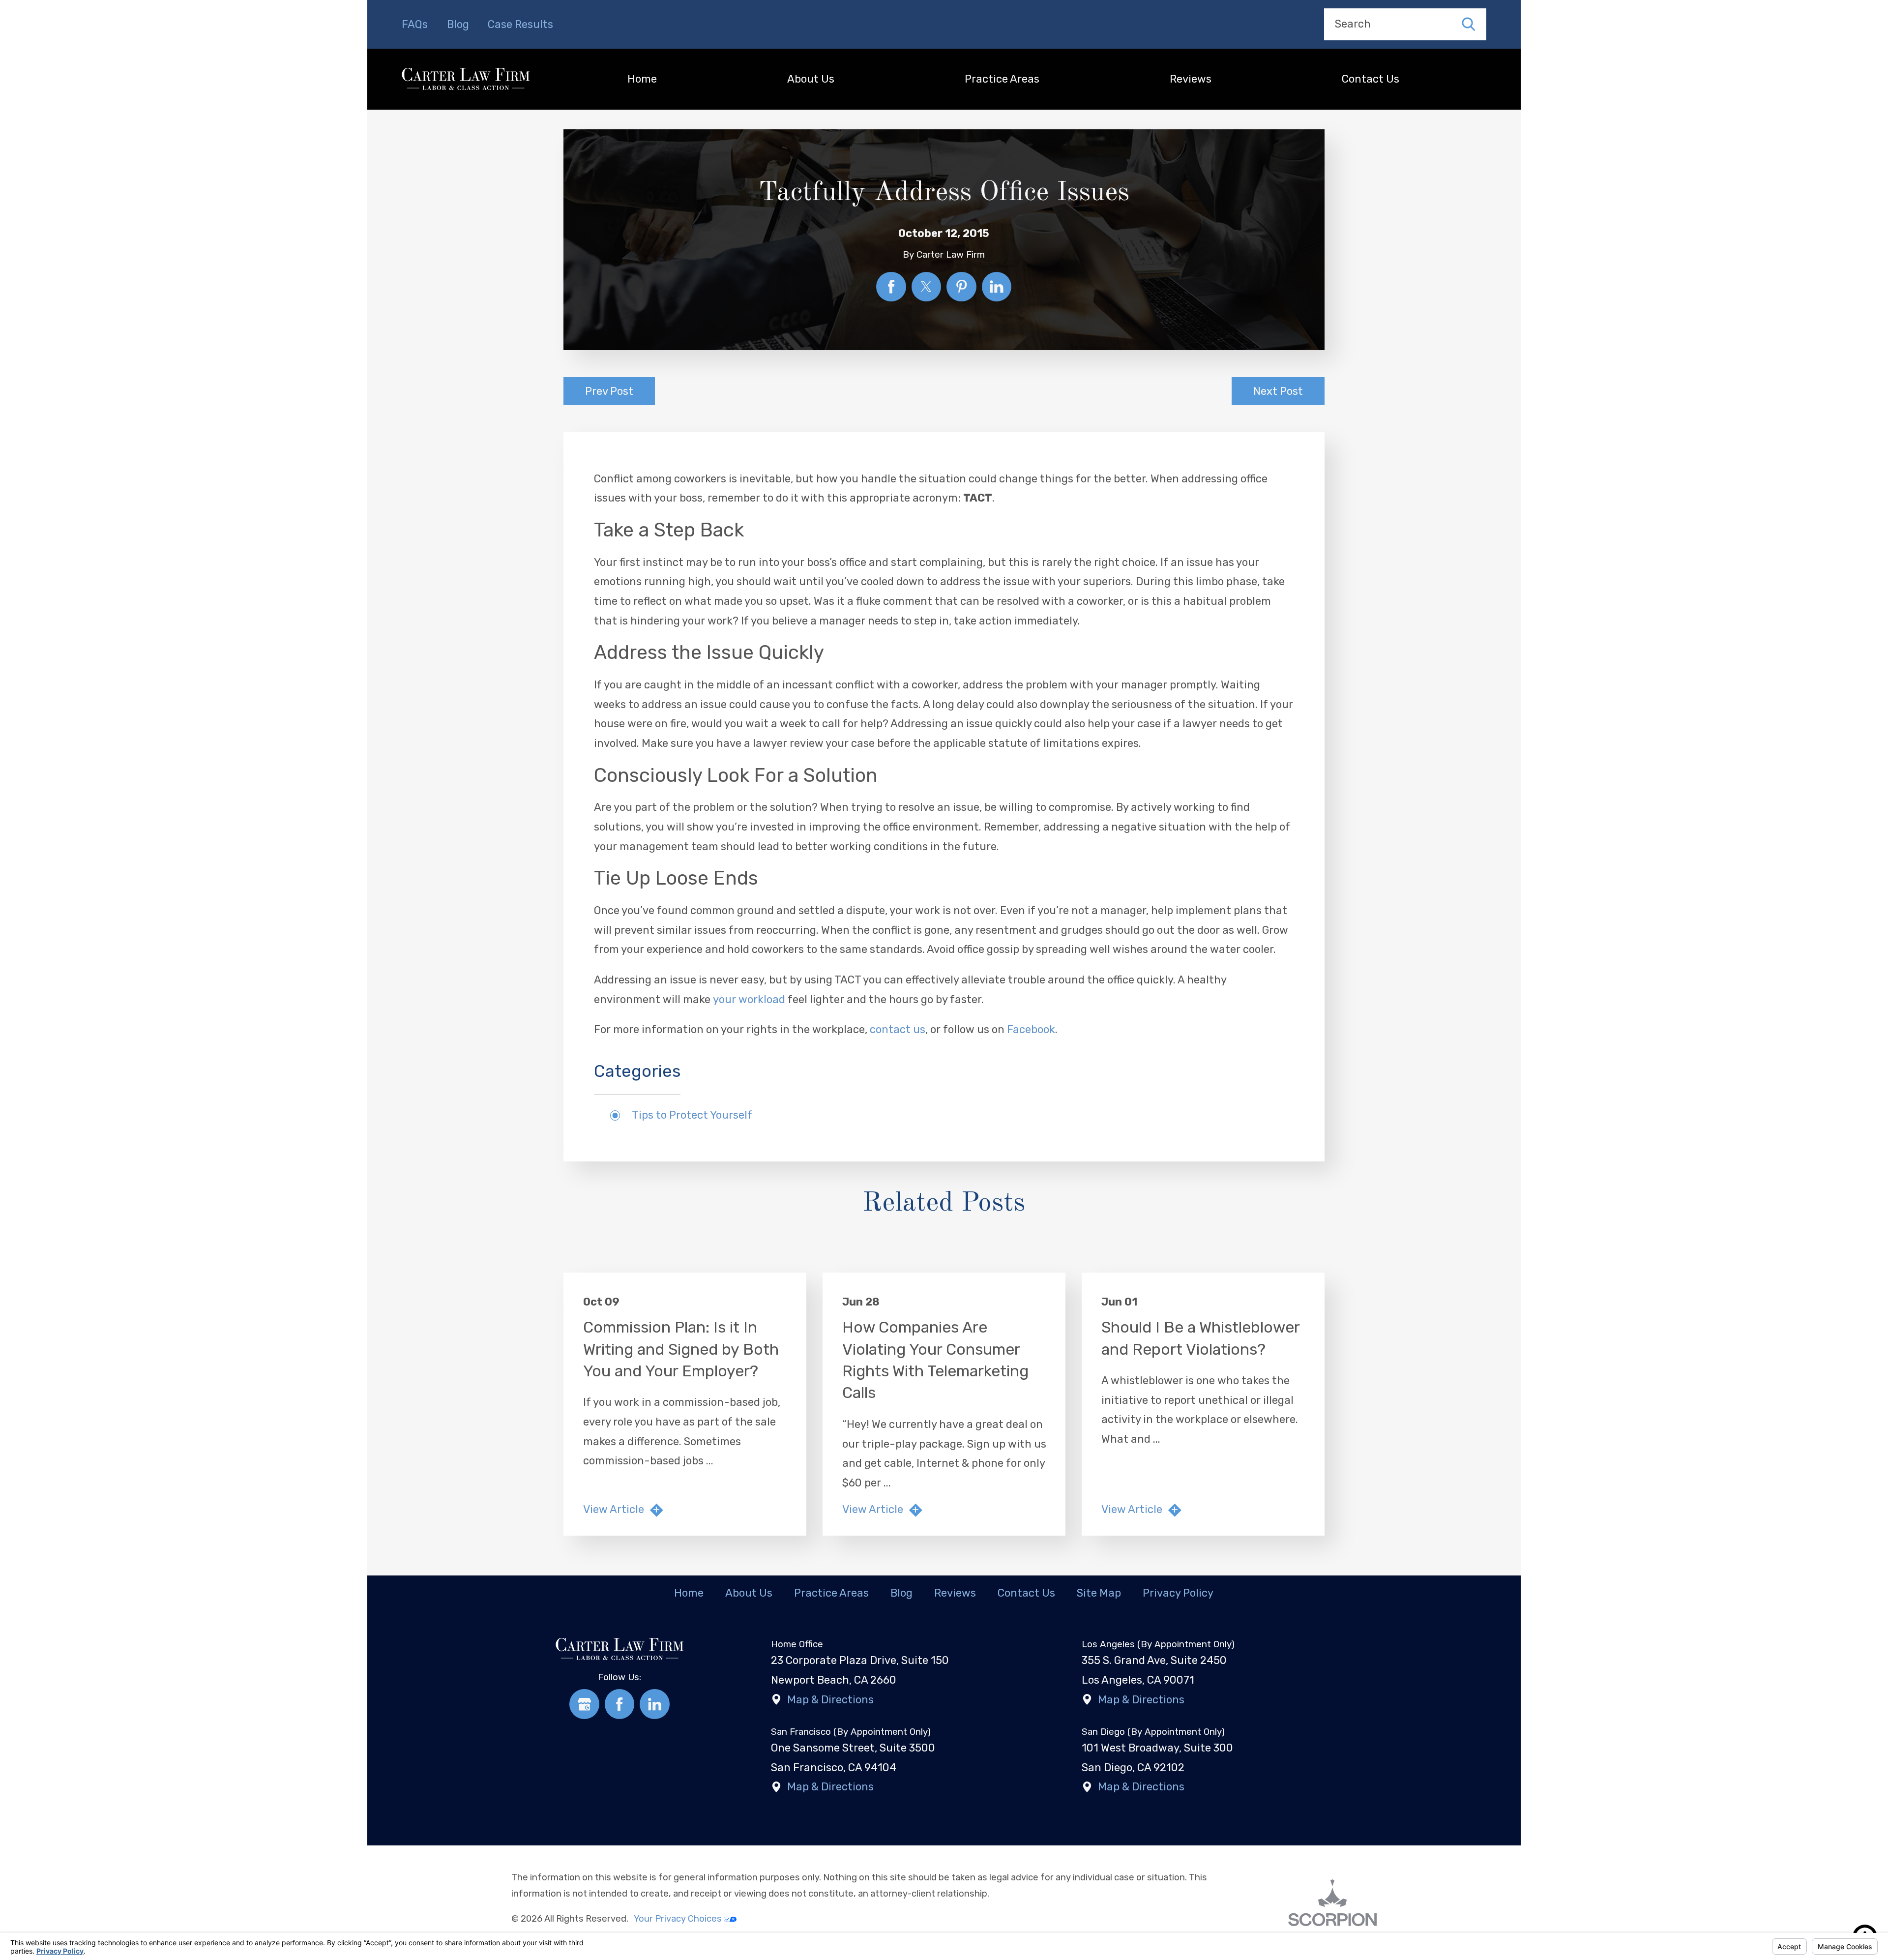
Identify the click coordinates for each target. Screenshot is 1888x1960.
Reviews (1191, 79)
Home (642, 79)
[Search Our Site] (1469, 25)
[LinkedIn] (655, 1704)
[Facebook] (620, 1704)
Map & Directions (830, 1700)
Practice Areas (1002, 79)
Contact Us (1371, 79)
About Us (811, 79)
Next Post (1278, 391)
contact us (898, 1029)
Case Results (520, 24)
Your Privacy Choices (679, 1919)
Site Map (1099, 1593)
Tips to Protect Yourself (692, 1115)
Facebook (1031, 1029)
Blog (458, 24)
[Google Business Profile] (584, 1704)
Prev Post (609, 391)
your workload (749, 999)
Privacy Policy (1178, 1593)
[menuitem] (642, 79)
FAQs (415, 24)
